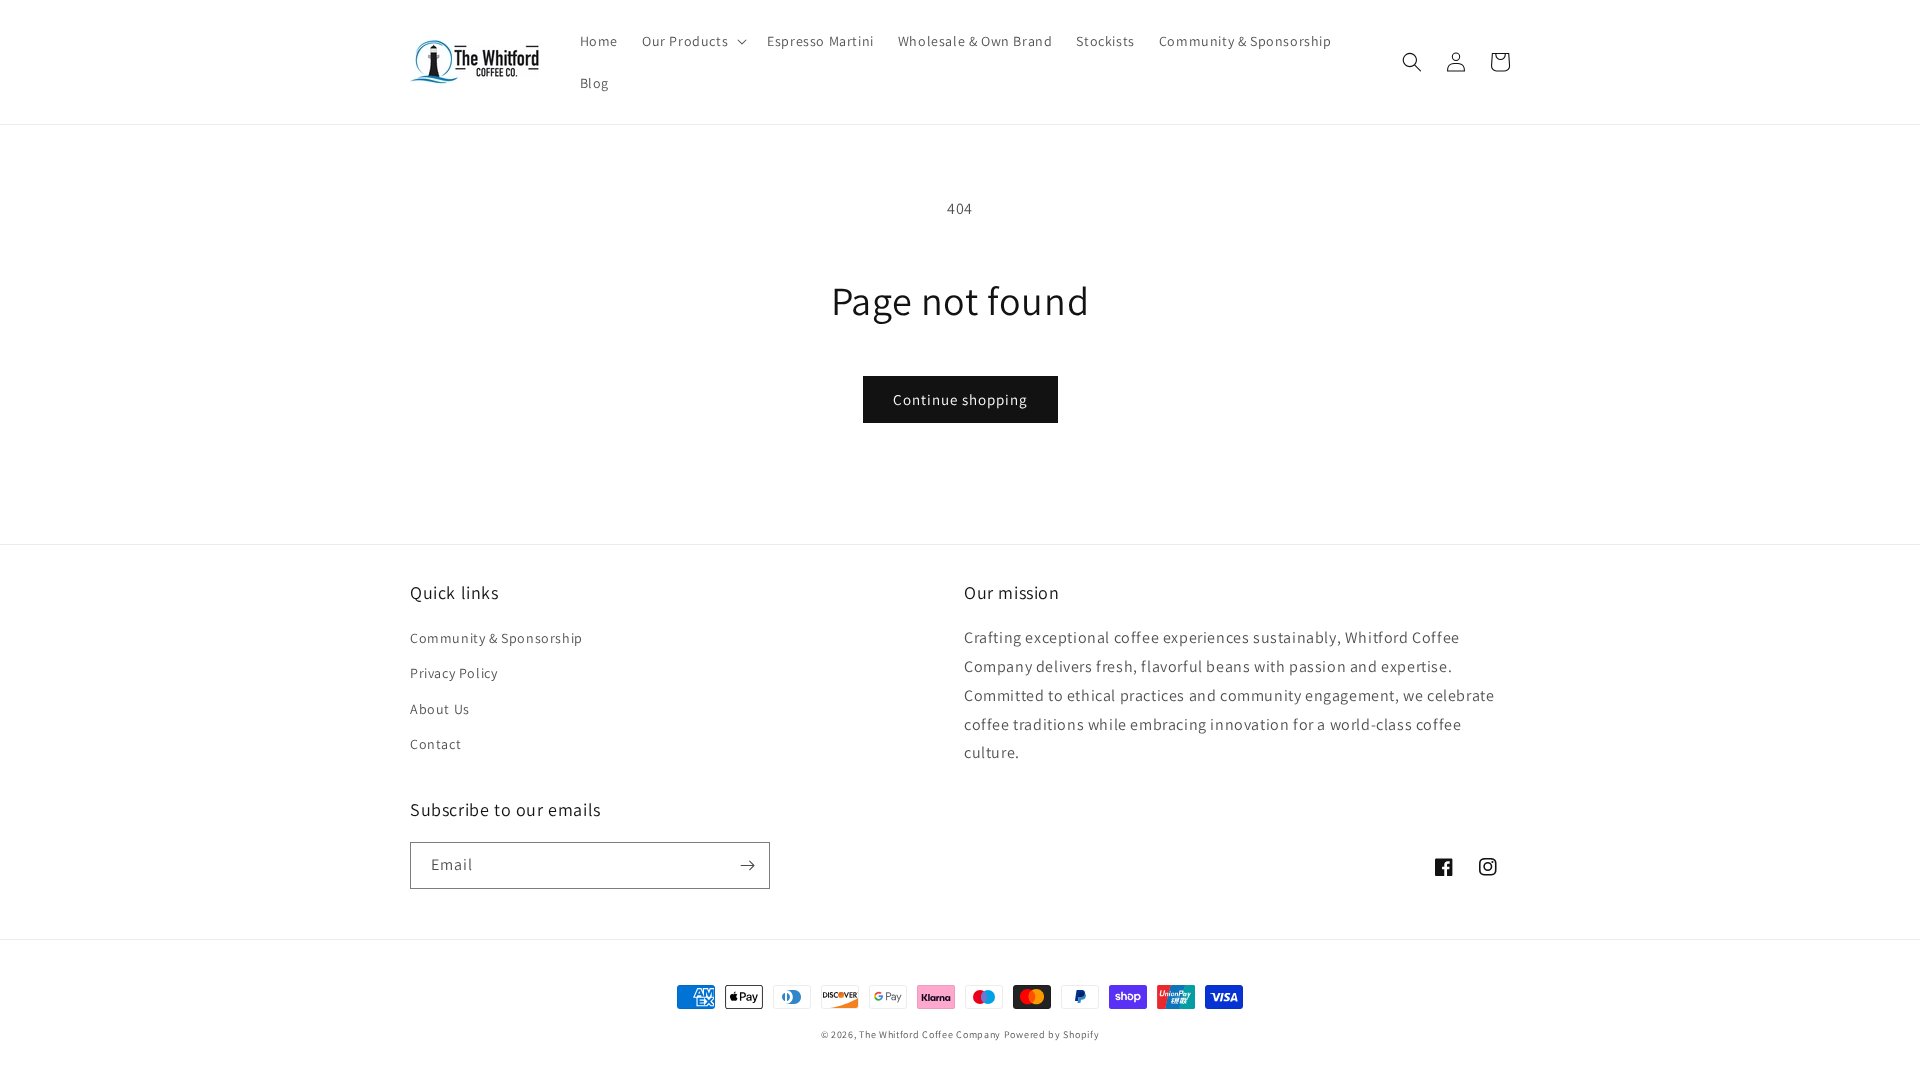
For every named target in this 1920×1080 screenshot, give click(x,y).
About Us (440, 709)
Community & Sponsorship (496, 638)
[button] (692, 41)
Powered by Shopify (1052, 1034)
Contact (435, 744)
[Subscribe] (747, 865)
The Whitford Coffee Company (930, 1034)
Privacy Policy (453, 673)
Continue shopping (960, 399)
